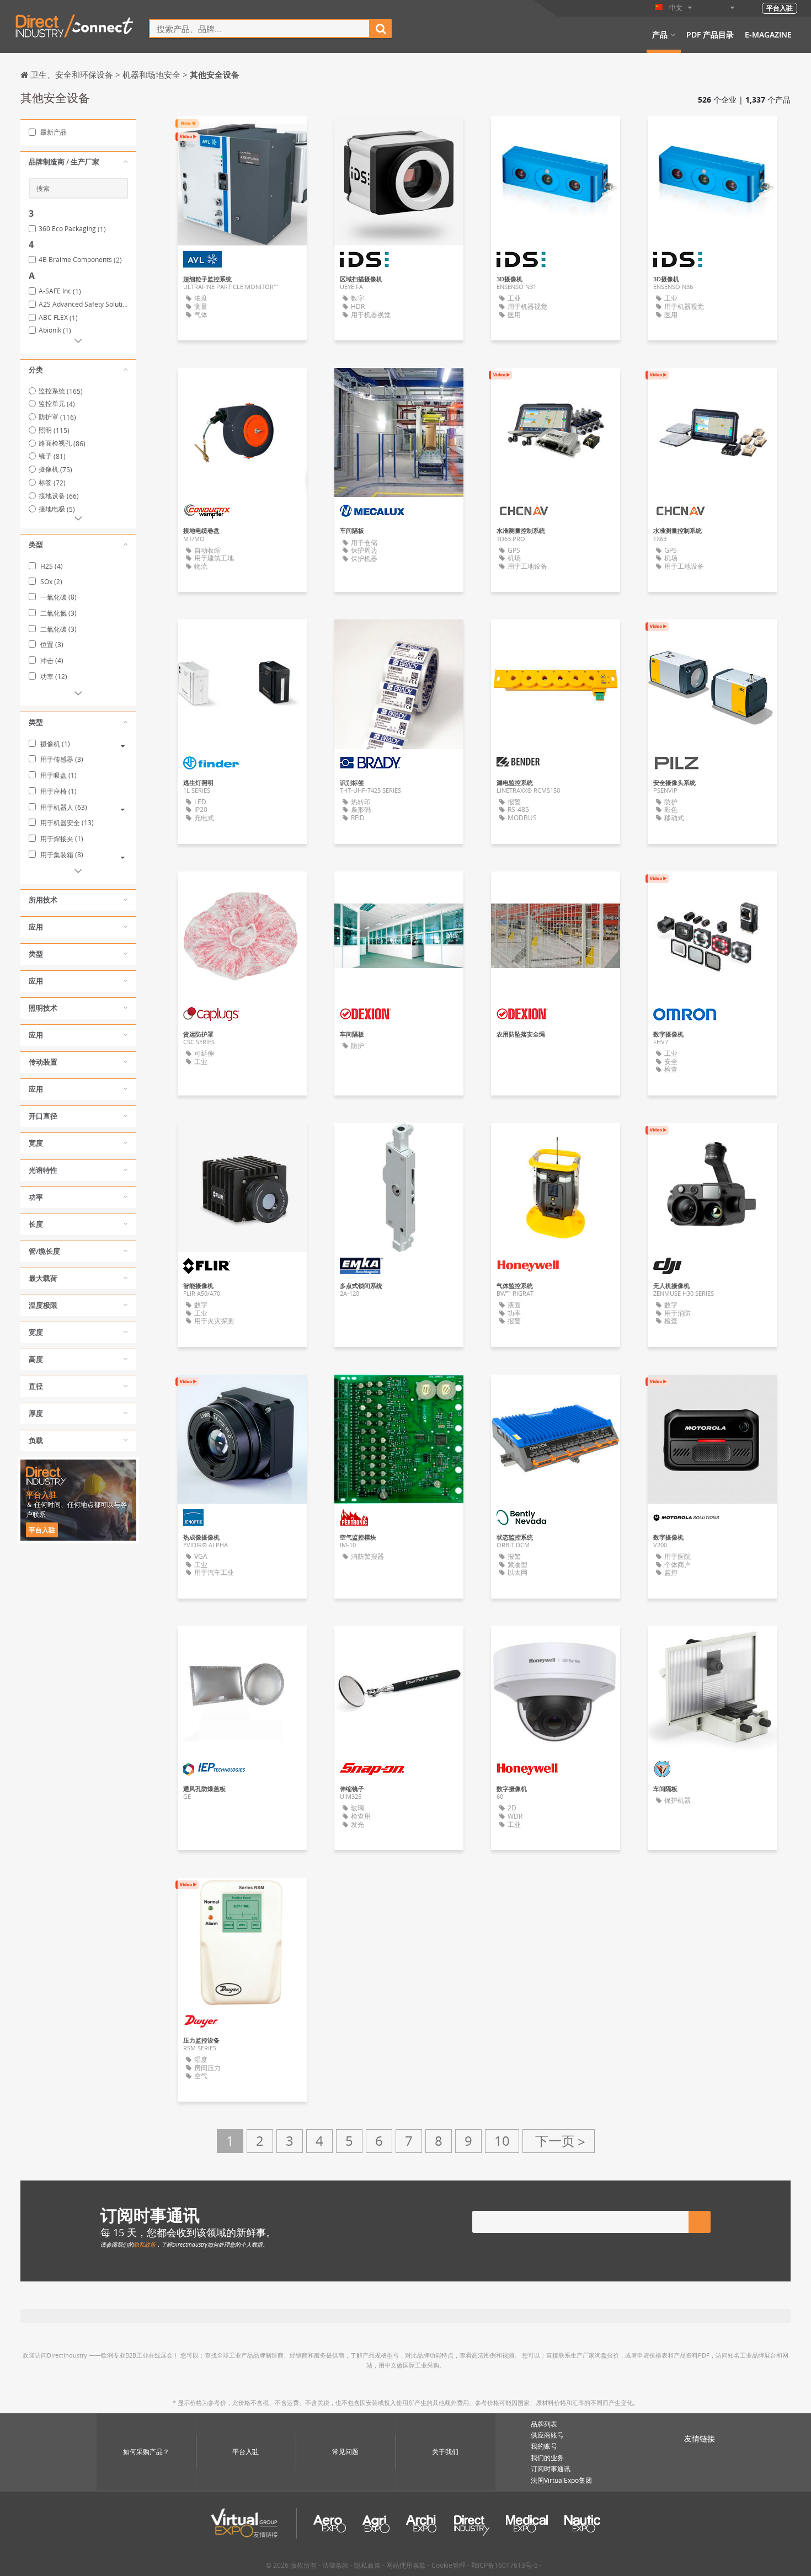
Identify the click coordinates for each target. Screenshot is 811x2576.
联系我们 (712, 890)
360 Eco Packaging (72, 229)
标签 (52, 482)
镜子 (52, 456)
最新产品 (53, 132)
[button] (78, 162)
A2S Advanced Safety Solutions (83, 304)
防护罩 (57, 417)
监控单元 (57, 403)
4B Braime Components (80, 260)
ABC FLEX (58, 318)
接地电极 (57, 509)
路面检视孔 (62, 443)
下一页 (559, 2141)
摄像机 (55, 469)
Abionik (55, 330)
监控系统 (61, 391)
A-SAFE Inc (60, 291)
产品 (660, 35)
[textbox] (260, 28)
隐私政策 (145, 2244)
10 (502, 2141)
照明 (54, 430)
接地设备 (59, 496)
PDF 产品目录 (710, 35)
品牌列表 (544, 2424)
